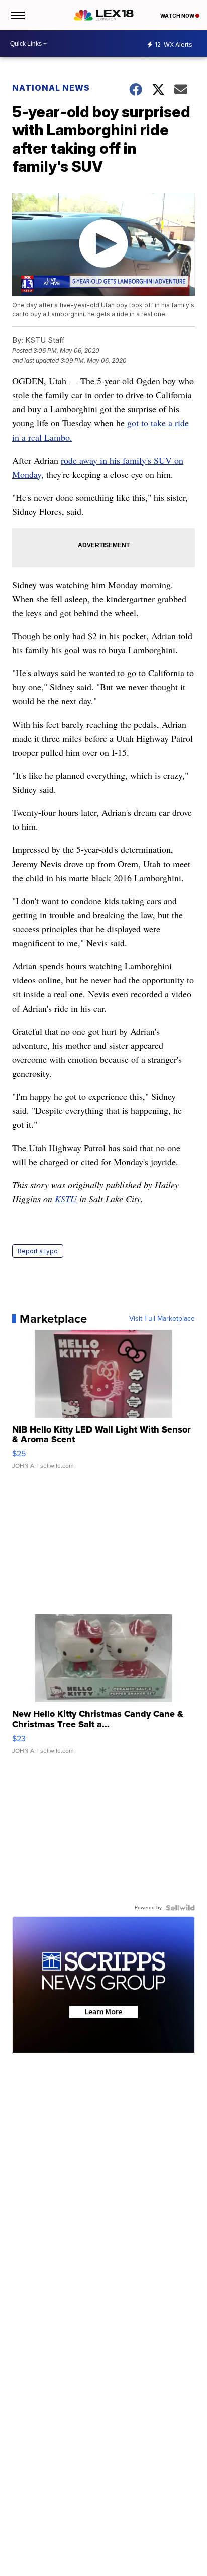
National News (51, 88)
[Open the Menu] (17, 15)
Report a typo (38, 1251)
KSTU (66, 1199)
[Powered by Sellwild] (180, 1908)
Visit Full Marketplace (162, 1319)
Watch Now (178, 16)
